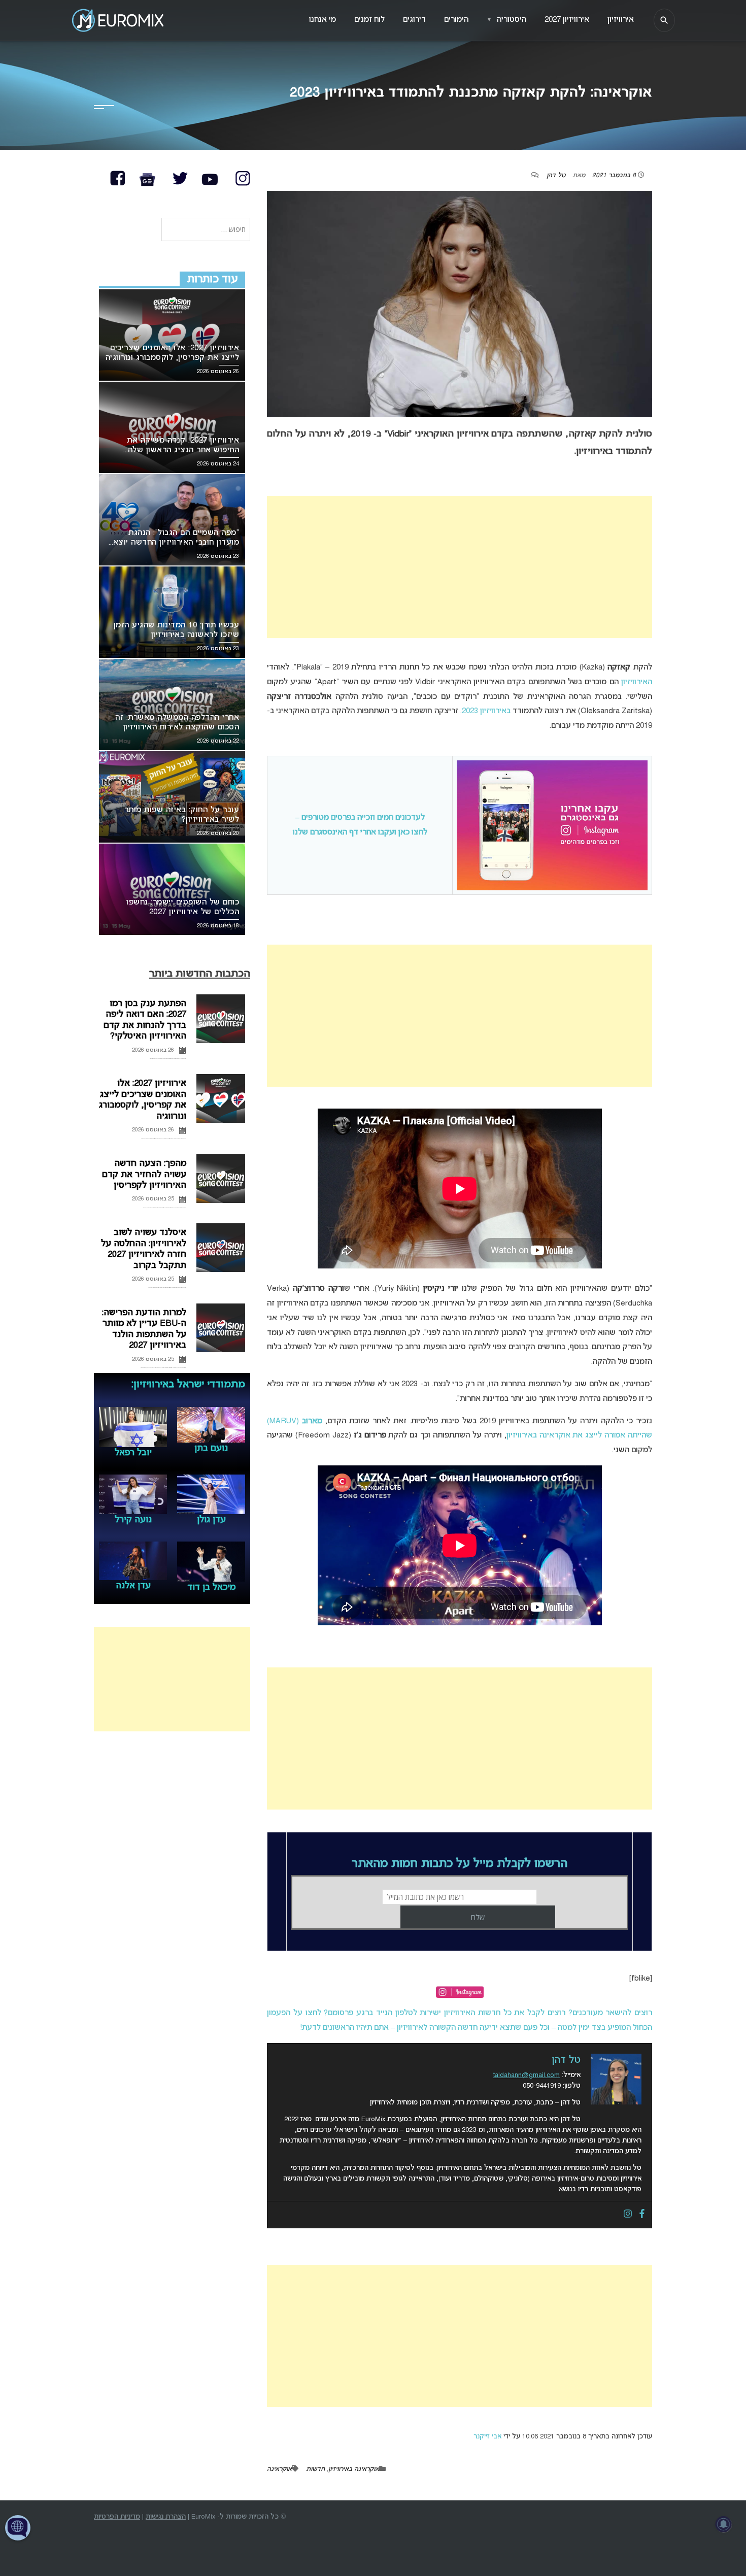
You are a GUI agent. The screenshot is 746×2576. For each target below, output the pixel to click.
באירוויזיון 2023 (486, 711)
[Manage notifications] (724, 2524)
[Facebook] (642, 2215)
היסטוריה (506, 20)
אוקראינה (279, 2469)
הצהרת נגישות (166, 2517)
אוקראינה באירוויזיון (354, 2469)
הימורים (456, 20)
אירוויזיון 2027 (567, 20)
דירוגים (414, 20)
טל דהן (556, 176)
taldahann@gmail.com (527, 2075)
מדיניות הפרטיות (117, 2517)
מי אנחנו (323, 20)
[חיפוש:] (206, 230)
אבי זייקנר (487, 2437)
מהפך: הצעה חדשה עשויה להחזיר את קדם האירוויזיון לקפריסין (144, 1175)
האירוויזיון (637, 682)
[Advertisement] (460, 567)
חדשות (315, 2469)
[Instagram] (628, 2215)
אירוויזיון (621, 20)
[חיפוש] (664, 20)
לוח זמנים (369, 20)
